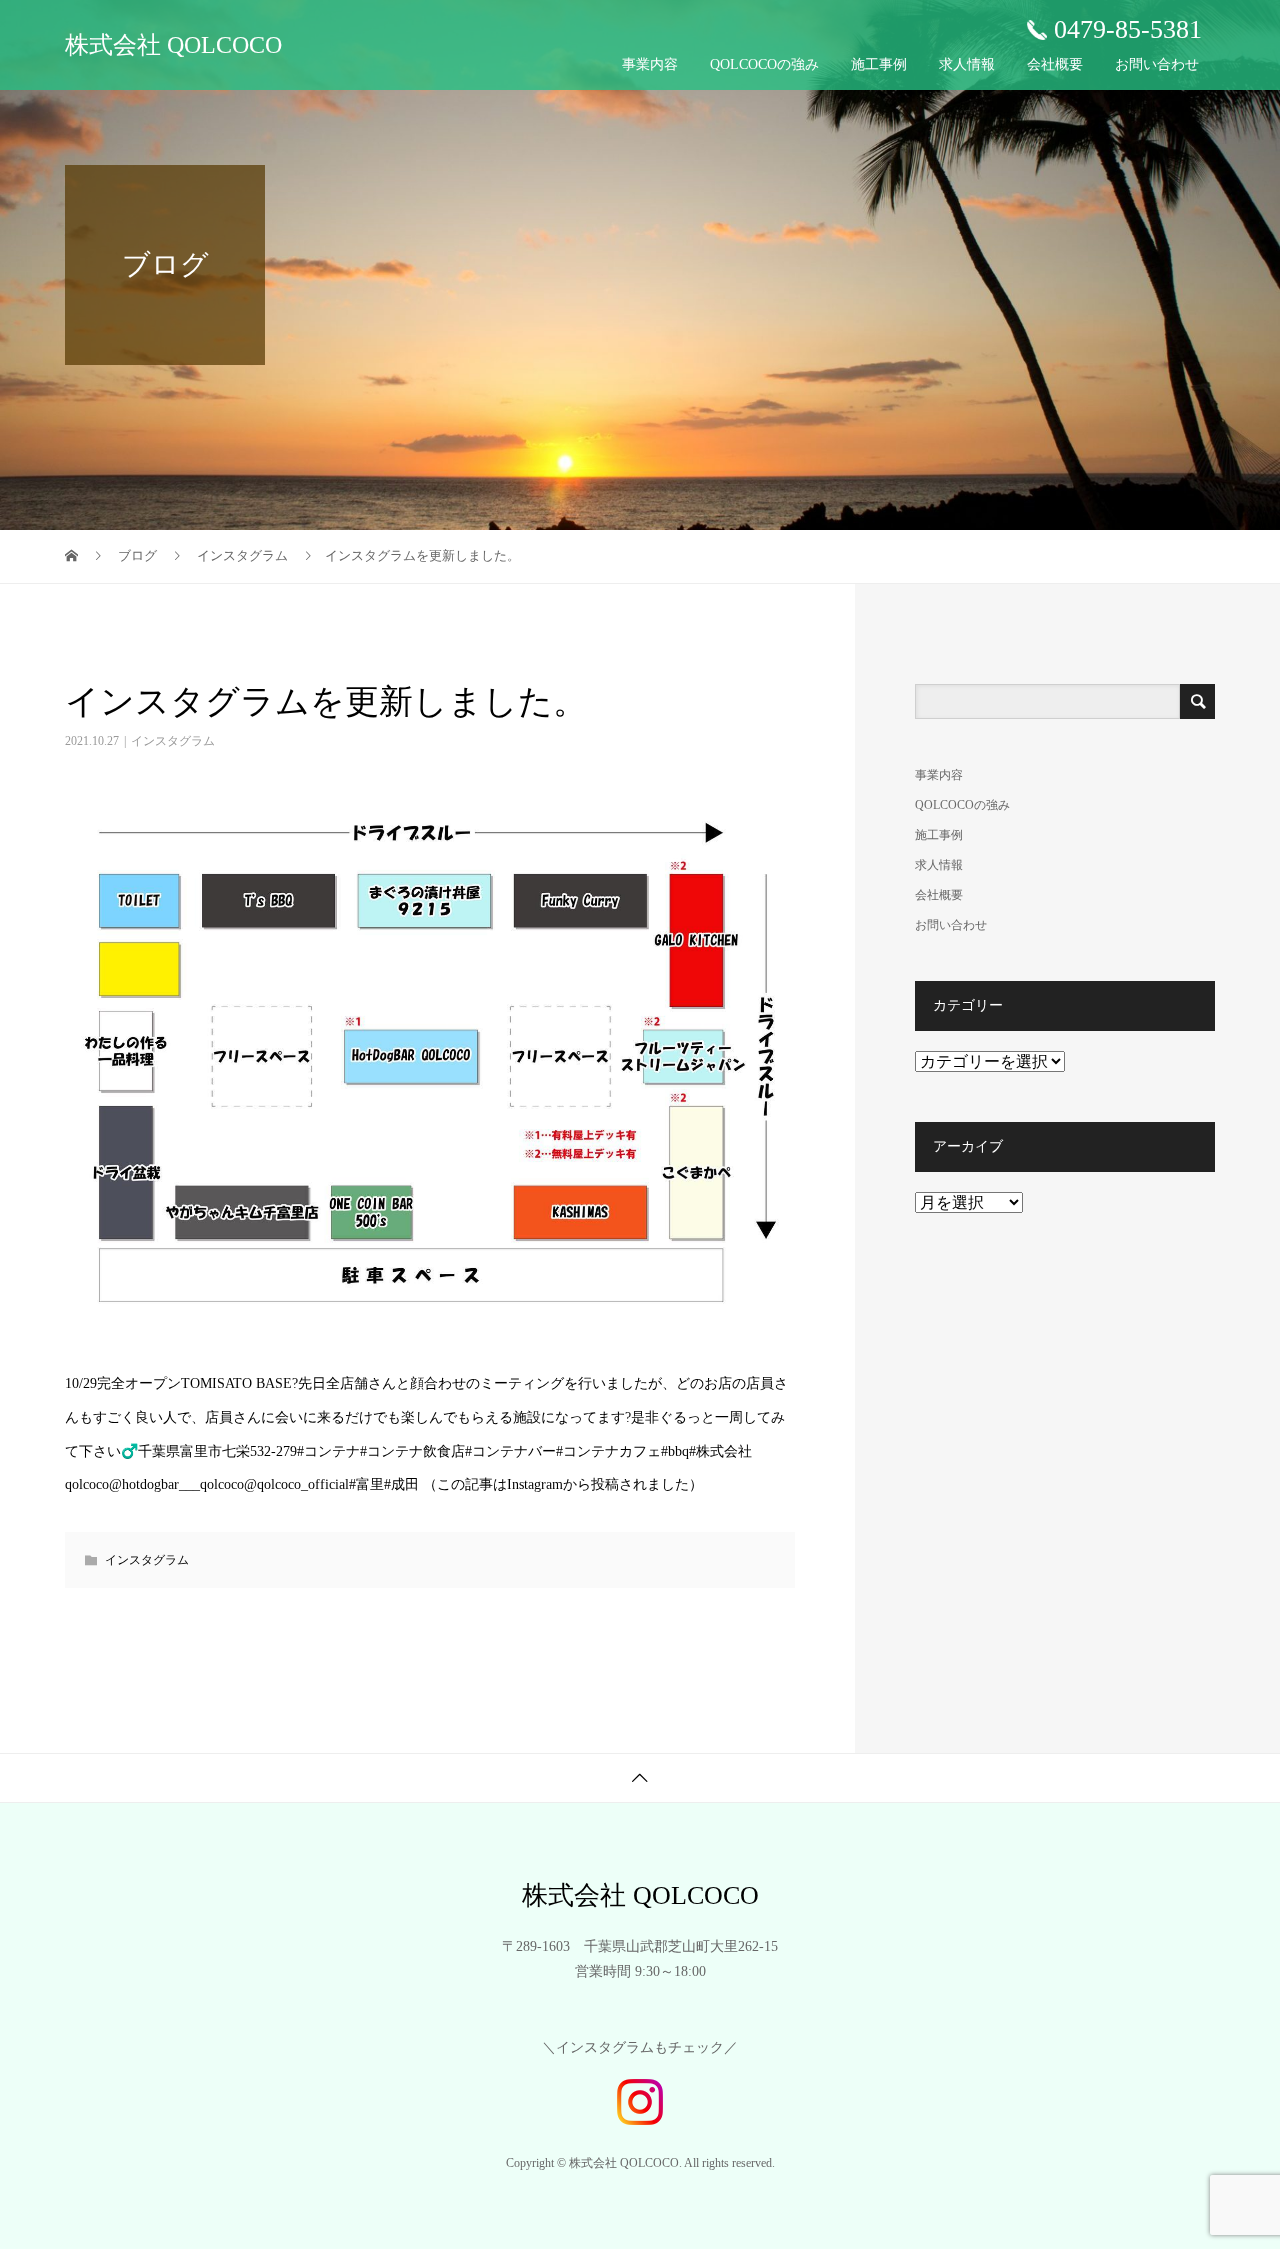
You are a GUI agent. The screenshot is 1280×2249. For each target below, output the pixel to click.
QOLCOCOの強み (764, 64)
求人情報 (967, 64)
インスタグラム (173, 741)
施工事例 (879, 64)
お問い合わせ (1157, 64)
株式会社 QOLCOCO (173, 45)
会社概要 (1055, 64)
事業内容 (650, 64)
